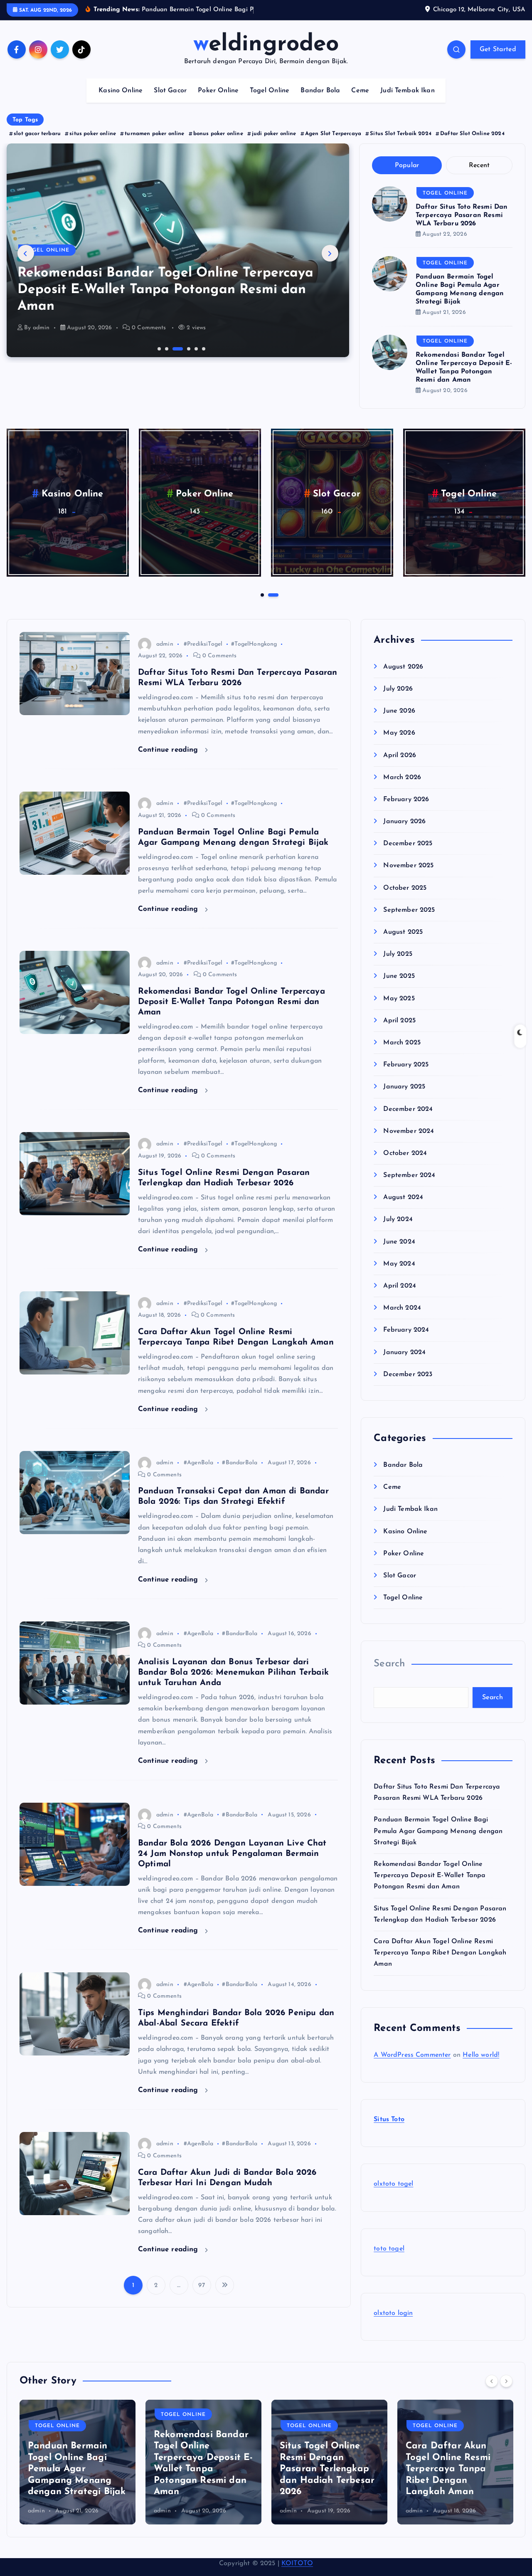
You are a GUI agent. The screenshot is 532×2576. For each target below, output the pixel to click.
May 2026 (399, 744)
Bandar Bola (320, 101)
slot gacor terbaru (37, 144)
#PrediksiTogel (203, 655)
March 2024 (402, 1319)
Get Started (498, 60)
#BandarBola (240, 1474)
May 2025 (399, 1009)
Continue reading (169, 760)
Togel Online (270, 101)
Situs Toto (389, 2130)
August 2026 (403, 678)
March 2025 (402, 1054)
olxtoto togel (393, 2195)
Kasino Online (121, 101)
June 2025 (399, 987)
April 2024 (400, 1297)
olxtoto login (393, 2324)
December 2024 (408, 1120)
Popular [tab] (407, 176)
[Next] (506, 2391)
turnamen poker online (154, 144)
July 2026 (398, 700)
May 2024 (399, 1275)
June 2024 (399, 1253)
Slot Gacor (170, 101)
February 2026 (406, 810)
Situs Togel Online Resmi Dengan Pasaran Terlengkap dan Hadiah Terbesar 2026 (201, 2480)
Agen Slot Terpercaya (333, 144)
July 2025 (398, 965)
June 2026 (399, 722)
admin (41, 339)
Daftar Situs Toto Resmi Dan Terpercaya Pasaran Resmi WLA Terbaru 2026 (462, 226)
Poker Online (218, 101)
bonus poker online (218, 144)
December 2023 (408, 1385)
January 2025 (404, 1098)
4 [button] (181, 359)
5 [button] (195, 359)
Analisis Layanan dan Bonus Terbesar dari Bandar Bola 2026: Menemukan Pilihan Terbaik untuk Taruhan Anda (233, 1683)
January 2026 (404, 832)
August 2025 (403, 943)
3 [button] (173, 359)
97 (201, 2296)
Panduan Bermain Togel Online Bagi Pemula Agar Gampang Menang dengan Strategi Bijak (438, 1842)
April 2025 (399, 1031)
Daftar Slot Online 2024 (472, 144)
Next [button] (330, 264)
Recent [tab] (479, 176)
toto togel (389, 2260)
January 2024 (404, 1363)
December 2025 (408, 854)
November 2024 (409, 1142)
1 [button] (158, 359)
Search (389, 1675)
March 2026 (402, 788)
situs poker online (93, 144)
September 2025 (409, 921)
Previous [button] (26, 264)
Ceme (360, 101)
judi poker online (274, 144)
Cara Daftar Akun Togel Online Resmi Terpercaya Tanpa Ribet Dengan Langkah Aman (440, 1964)
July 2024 (398, 1230)
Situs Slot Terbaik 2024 (401, 144)
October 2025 (405, 899)
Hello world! (481, 2066)
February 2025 (406, 1076)
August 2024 (403, 1208)
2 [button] (166, 359)
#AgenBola (198, 1474)
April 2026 (400, 766)
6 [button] (203, 359)
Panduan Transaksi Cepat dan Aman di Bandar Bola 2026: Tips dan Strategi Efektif (449, 2480)
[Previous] (492, 2391)
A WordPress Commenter (412, 2066)
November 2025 (408, 876)
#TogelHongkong (254, 655)
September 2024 (409, 1186)
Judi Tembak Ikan (408, 101)
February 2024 (406, 1341)
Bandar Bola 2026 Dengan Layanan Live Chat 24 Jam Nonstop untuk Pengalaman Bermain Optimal (232, 1864)
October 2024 (405, 1164)
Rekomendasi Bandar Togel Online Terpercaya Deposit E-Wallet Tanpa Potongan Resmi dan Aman (232, 1012)
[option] (178, 261)
